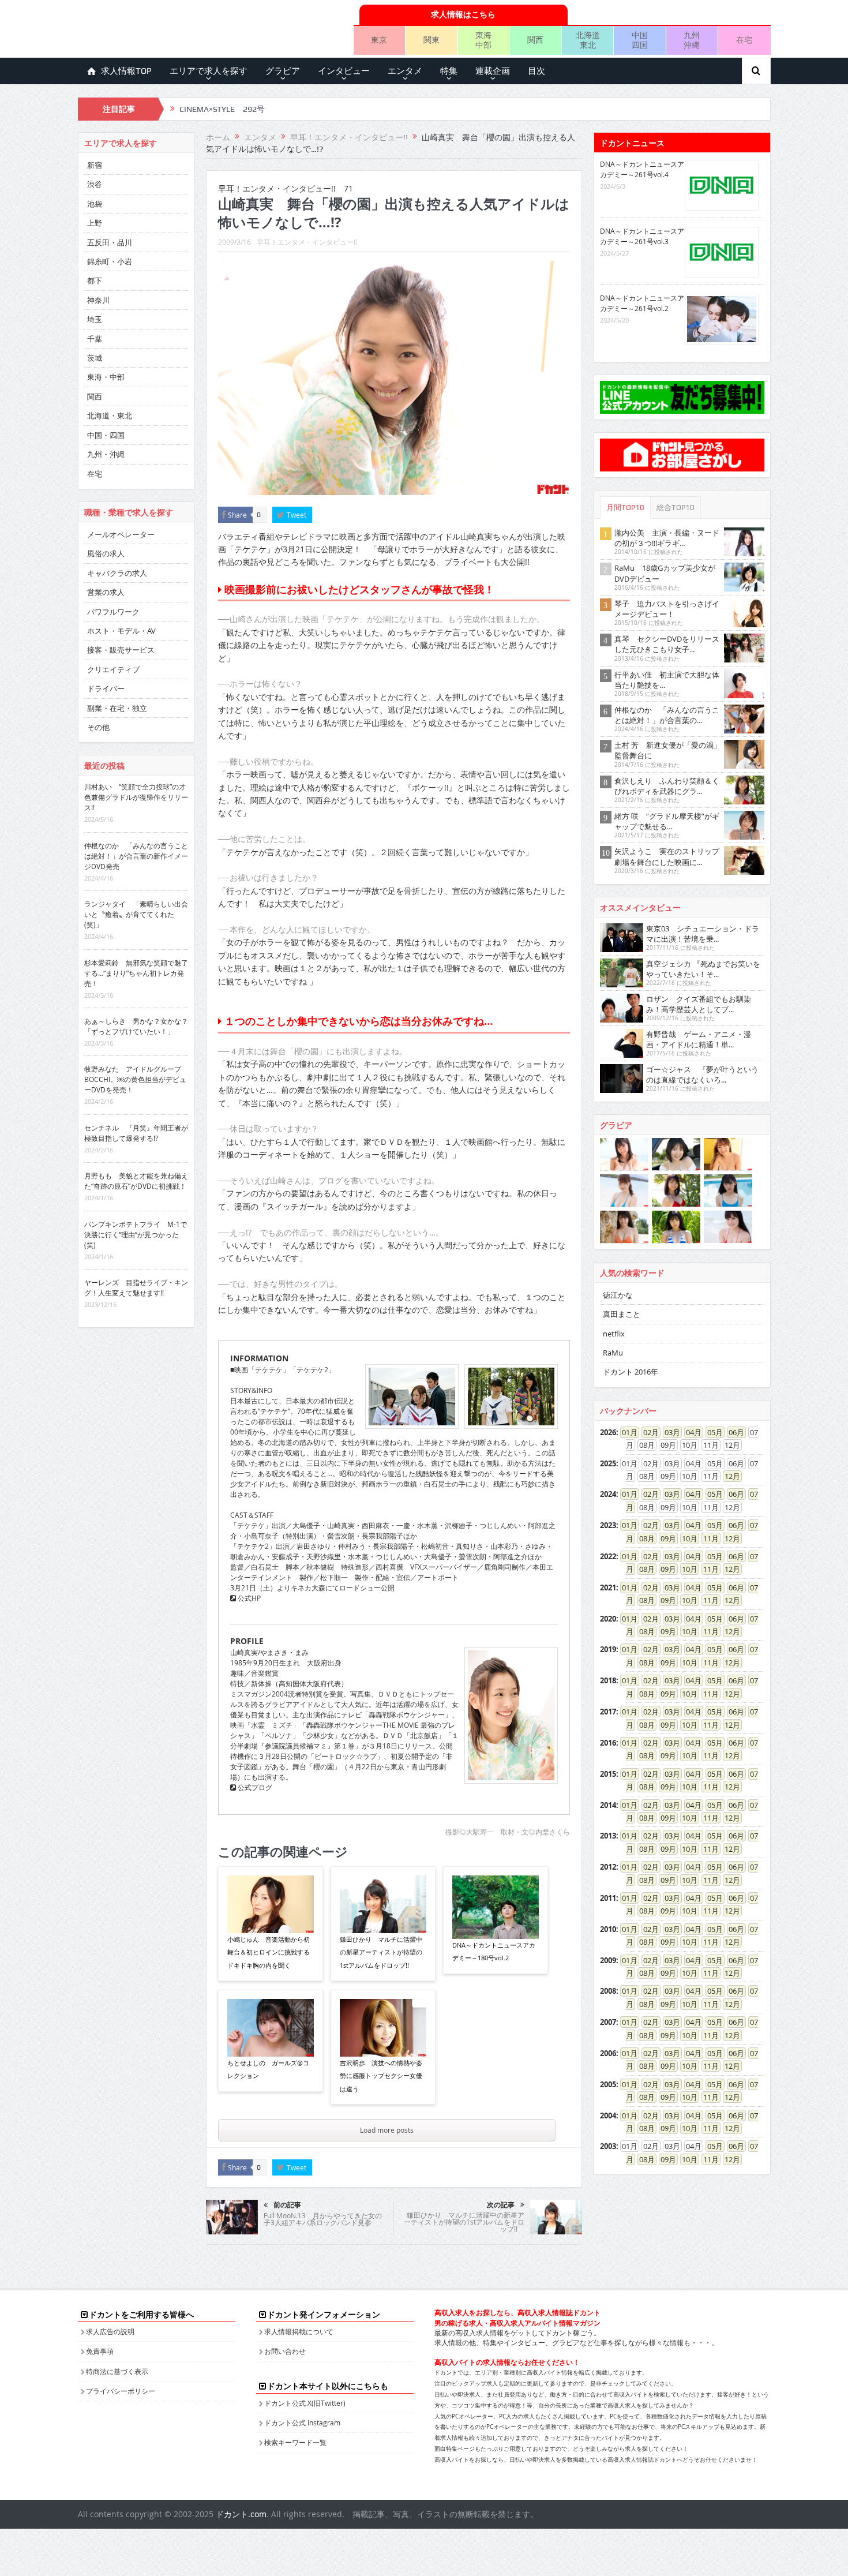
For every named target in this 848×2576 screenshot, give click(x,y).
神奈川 (98, 300)
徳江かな (618, 1295)
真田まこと (622, 1314)
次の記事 (501, 2205)
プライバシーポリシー (121, 2391)
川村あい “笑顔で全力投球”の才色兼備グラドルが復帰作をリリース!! (136, 797)
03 (669, 1432)
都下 (95, 280)
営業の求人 (106, 592)
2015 (608, 1774)
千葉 (95, 339)
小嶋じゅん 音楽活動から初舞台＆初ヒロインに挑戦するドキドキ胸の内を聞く (269, 1952)
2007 (608, 2022)
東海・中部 (106, 377)
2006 (608, 2053)
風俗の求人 (106, 553)
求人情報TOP (126, 71)
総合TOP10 (676, 508)
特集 (449, 71)
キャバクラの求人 (117, 573)
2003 (608, 2146)
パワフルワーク (113, 612)
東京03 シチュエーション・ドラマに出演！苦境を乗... (703, 934)
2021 (608, 1587)
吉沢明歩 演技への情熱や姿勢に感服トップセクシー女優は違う (381, 2076)
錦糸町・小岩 (110, 261)
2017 (608, 1712)
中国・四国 (106, 435)
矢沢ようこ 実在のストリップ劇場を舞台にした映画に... (667, 856)
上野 (95, 223)
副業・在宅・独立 (117, 708)
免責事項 (100, 2351)
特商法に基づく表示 (117, 2371)
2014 (608, 1805)
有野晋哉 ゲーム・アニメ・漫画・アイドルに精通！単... (699, 1039)
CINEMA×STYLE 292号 (222, 109)
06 (733, 1432)
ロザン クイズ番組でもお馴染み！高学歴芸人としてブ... (699, 1004)
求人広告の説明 (110, 2331)
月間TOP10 (625, 508)
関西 (535, 40)
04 (690, 1432)
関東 (431, 40)
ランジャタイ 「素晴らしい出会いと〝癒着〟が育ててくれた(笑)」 (136, 914)
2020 (608, 1619)
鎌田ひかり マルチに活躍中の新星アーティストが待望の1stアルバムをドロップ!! (381, 1952)
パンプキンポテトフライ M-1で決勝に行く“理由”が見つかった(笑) (136, 1234)
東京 (379, 40)
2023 (608, 1525)
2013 (608, 1836)
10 (686, 1538)
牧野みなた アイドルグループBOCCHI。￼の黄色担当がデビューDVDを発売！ (135, 1079)
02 (647, 1432)
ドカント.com (241, 2514)
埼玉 (95, 319)
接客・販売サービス (121, 650)
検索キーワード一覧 (295, 2442)
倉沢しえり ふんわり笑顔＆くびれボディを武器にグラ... (667, 786)
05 (711, 1432)
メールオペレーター (121, 534)
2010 (608, 1929)
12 (729, 1476)
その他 (98, 727)
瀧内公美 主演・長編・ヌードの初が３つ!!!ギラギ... (667, 538)
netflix (614, 1334)
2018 (608, 1680)
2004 (608, 2116)
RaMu (613, 1353)
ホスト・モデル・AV (121, 631)
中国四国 (640, 40)
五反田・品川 (110, 242)
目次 (536, 71)
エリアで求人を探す (209, 71)
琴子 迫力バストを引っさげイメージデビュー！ (667, 609)
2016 (608, 1743)
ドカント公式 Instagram (302, 2423)
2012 (608, 1867)
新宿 (95, 165)
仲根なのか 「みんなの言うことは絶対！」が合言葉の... (667, 715)
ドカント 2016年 (631, 1372)
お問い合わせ (285, 2351)
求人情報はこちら (463, 14)
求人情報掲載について (299, 2331)
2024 (608, 1494)
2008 (608, 1991)
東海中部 (483, 40)
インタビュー (344, 71)
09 (665, 1538)
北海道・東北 (110, 415)
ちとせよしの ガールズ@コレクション (268, 2069)
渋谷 (95, 184)
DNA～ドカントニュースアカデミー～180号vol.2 (494, 1951)
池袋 (95, 204)
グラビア (283, 71)
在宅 (744, 40)
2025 (608, 1463)
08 (643, 1538)
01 (626, 1432)
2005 (608, 2084)
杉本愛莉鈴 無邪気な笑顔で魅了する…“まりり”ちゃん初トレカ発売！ (136, 973)
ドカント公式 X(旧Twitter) (305, 2403)
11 (707, 1538)
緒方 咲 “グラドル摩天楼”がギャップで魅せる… (667, 821)
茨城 (95, 358)
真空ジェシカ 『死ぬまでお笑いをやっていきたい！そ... (703, 969)
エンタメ (405, 71)
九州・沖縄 (106, 454)
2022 (608, 1556)
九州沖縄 (692, 40)
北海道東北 (588, 40)
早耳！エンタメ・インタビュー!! (307, 242)
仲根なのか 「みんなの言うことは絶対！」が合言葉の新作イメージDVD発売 (136, 856)
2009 (608, 1960)
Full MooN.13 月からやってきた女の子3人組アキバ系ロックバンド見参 (323, 2219)
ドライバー (106, 688)
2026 (608, 1432)
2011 (608, 1898)
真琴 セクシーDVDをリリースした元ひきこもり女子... (667, 644)
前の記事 (287, 2205)
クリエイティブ (113, 669)
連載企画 (493, 71)
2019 (608, 1649)
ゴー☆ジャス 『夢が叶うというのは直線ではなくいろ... (702, 1074)
